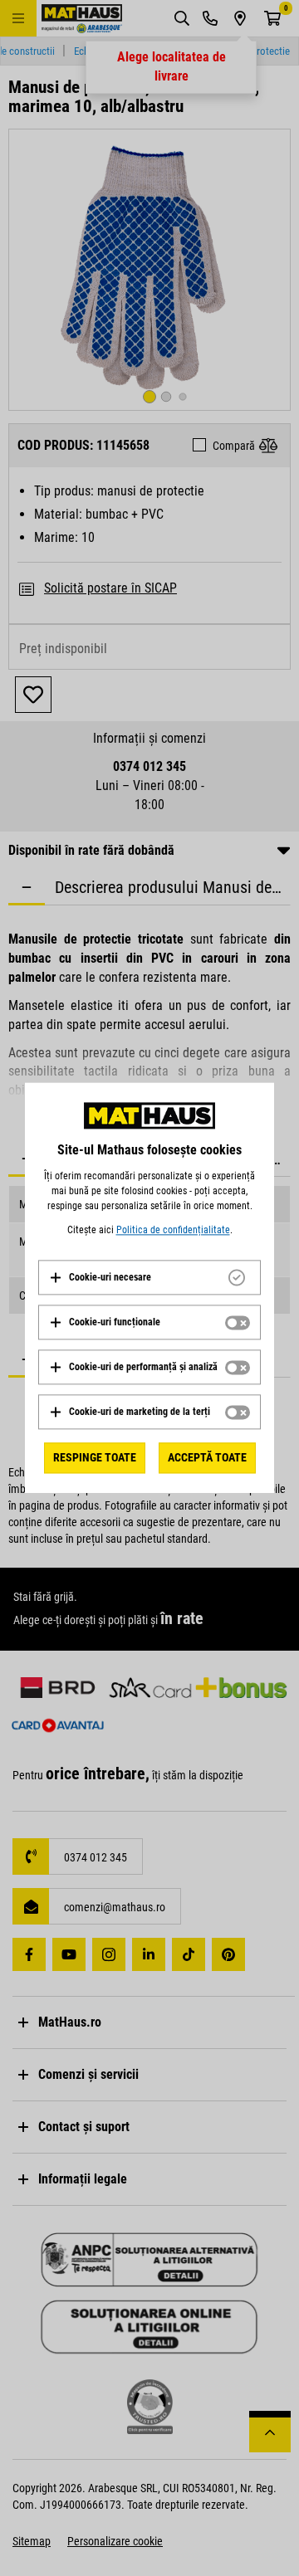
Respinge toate (95, 1457)
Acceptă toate (207, 1457)
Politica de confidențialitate (173, 1230)
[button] (100, 1277)
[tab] (149, 1277)
